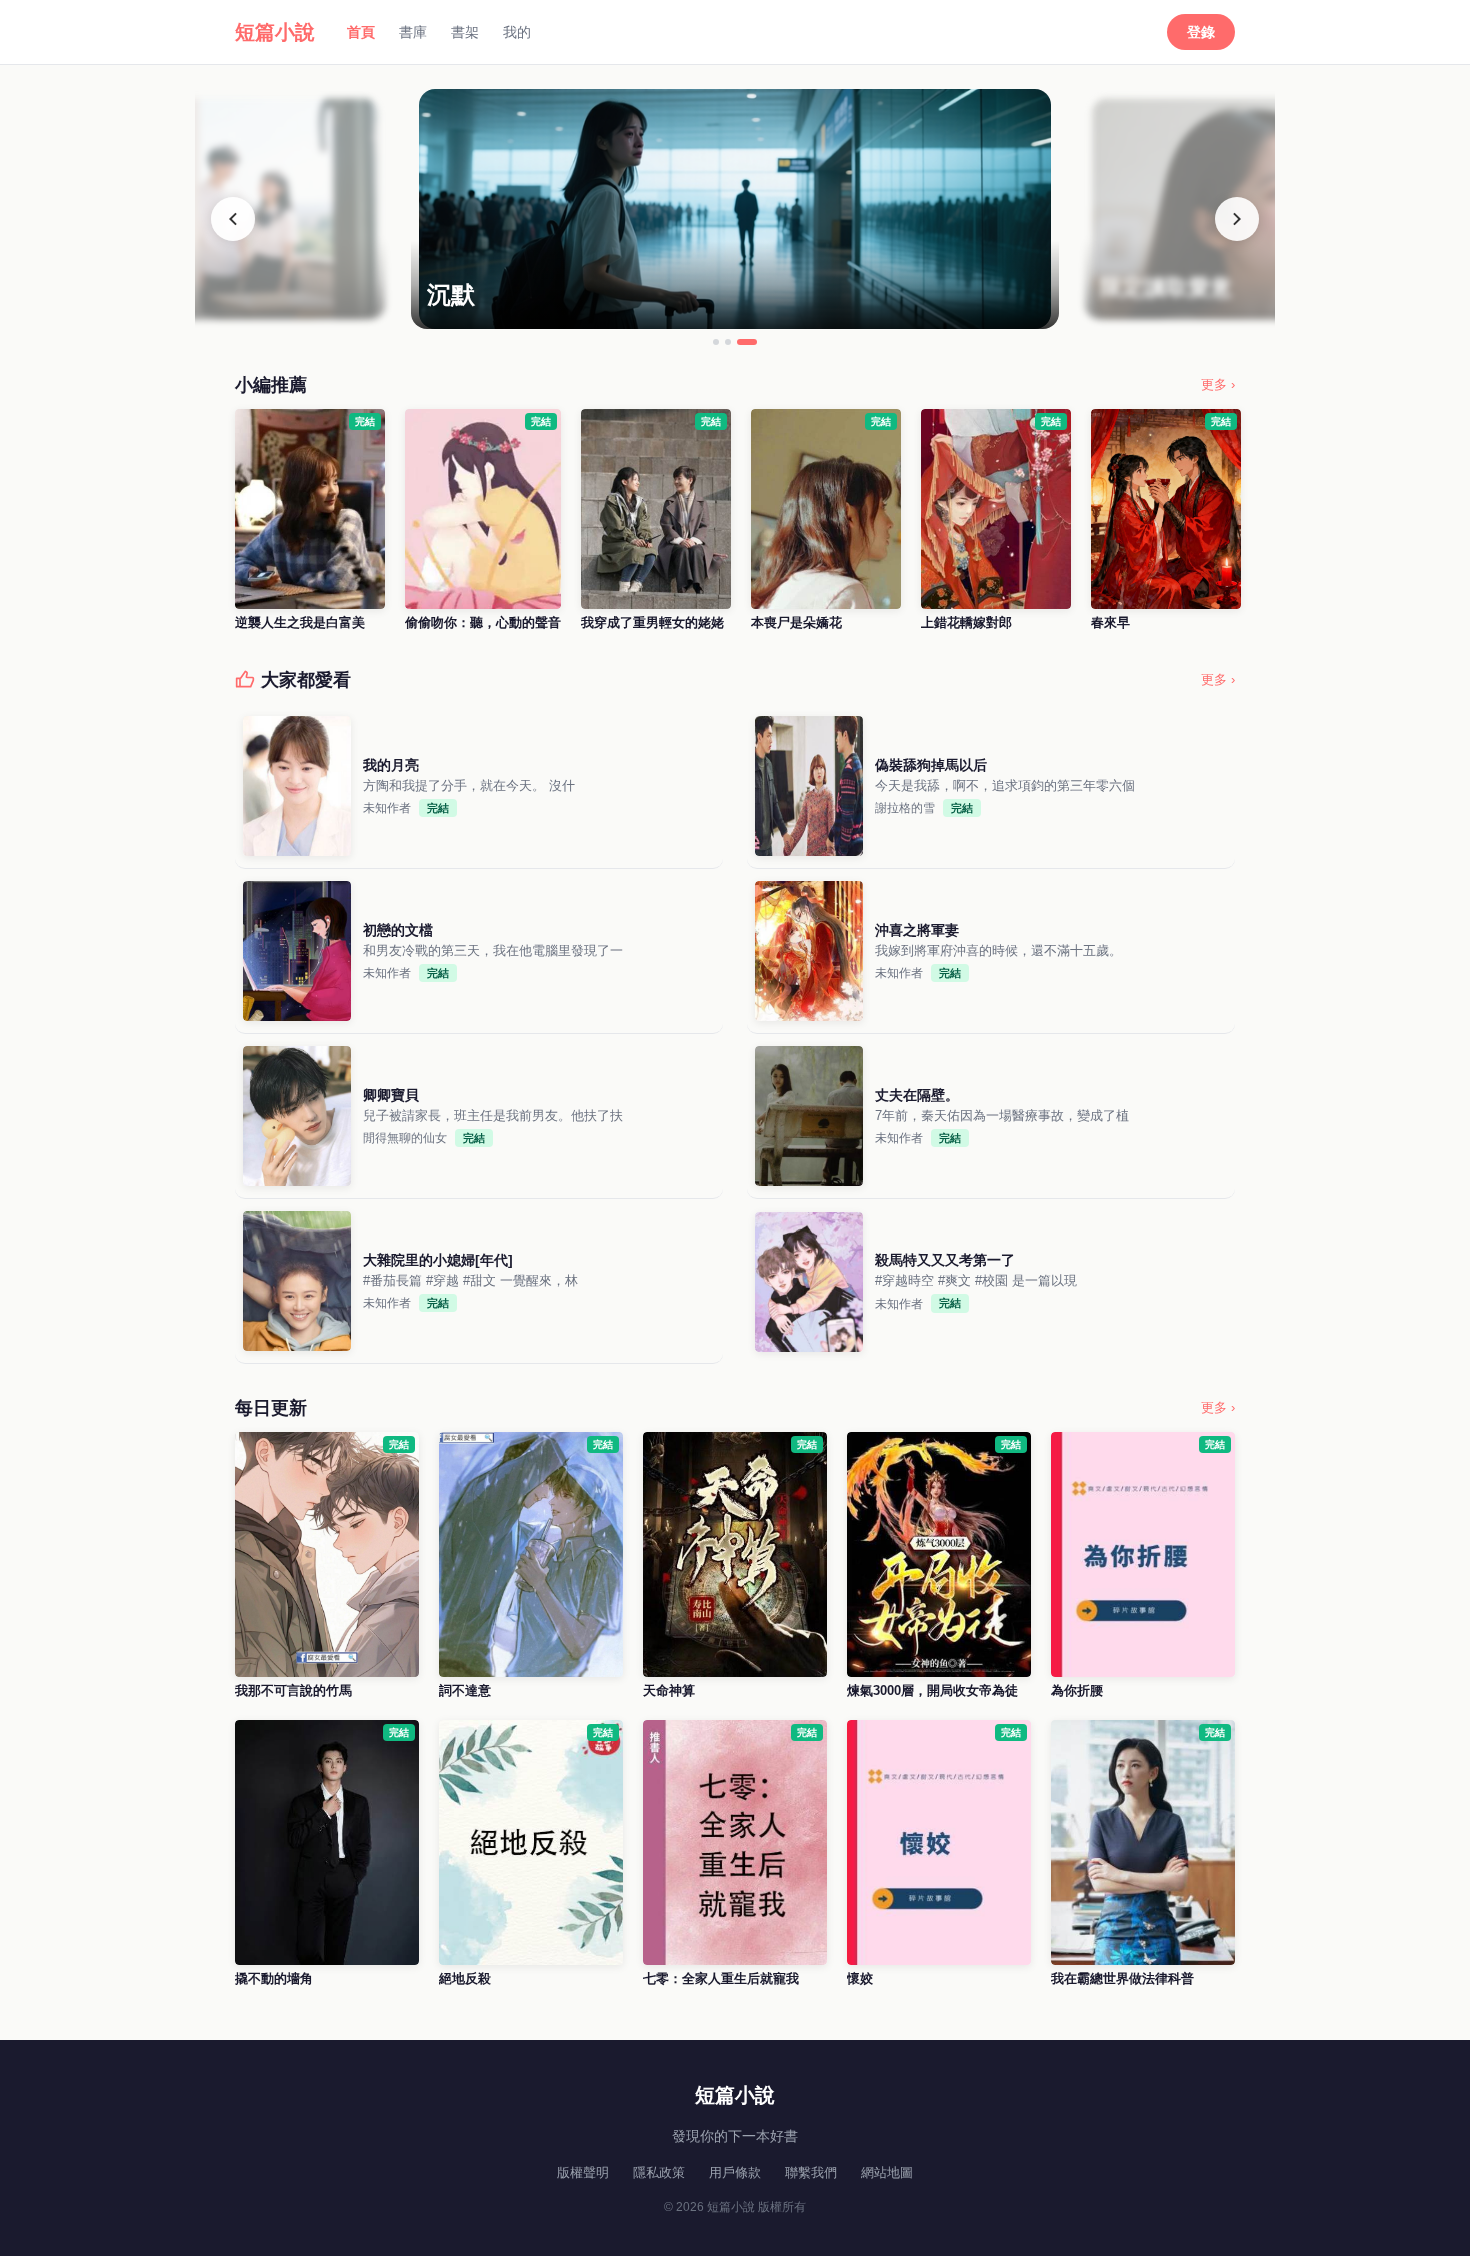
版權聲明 (583, 2172)
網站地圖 (887, 2172)
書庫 (413, 32)
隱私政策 (659, 2172)
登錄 (1201, 32)
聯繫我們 (811, 2172)
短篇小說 (275, 32)
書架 (465, 32)
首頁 (361, 32)
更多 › (1218, 384)
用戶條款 (735, 2172)
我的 (517, 32)
